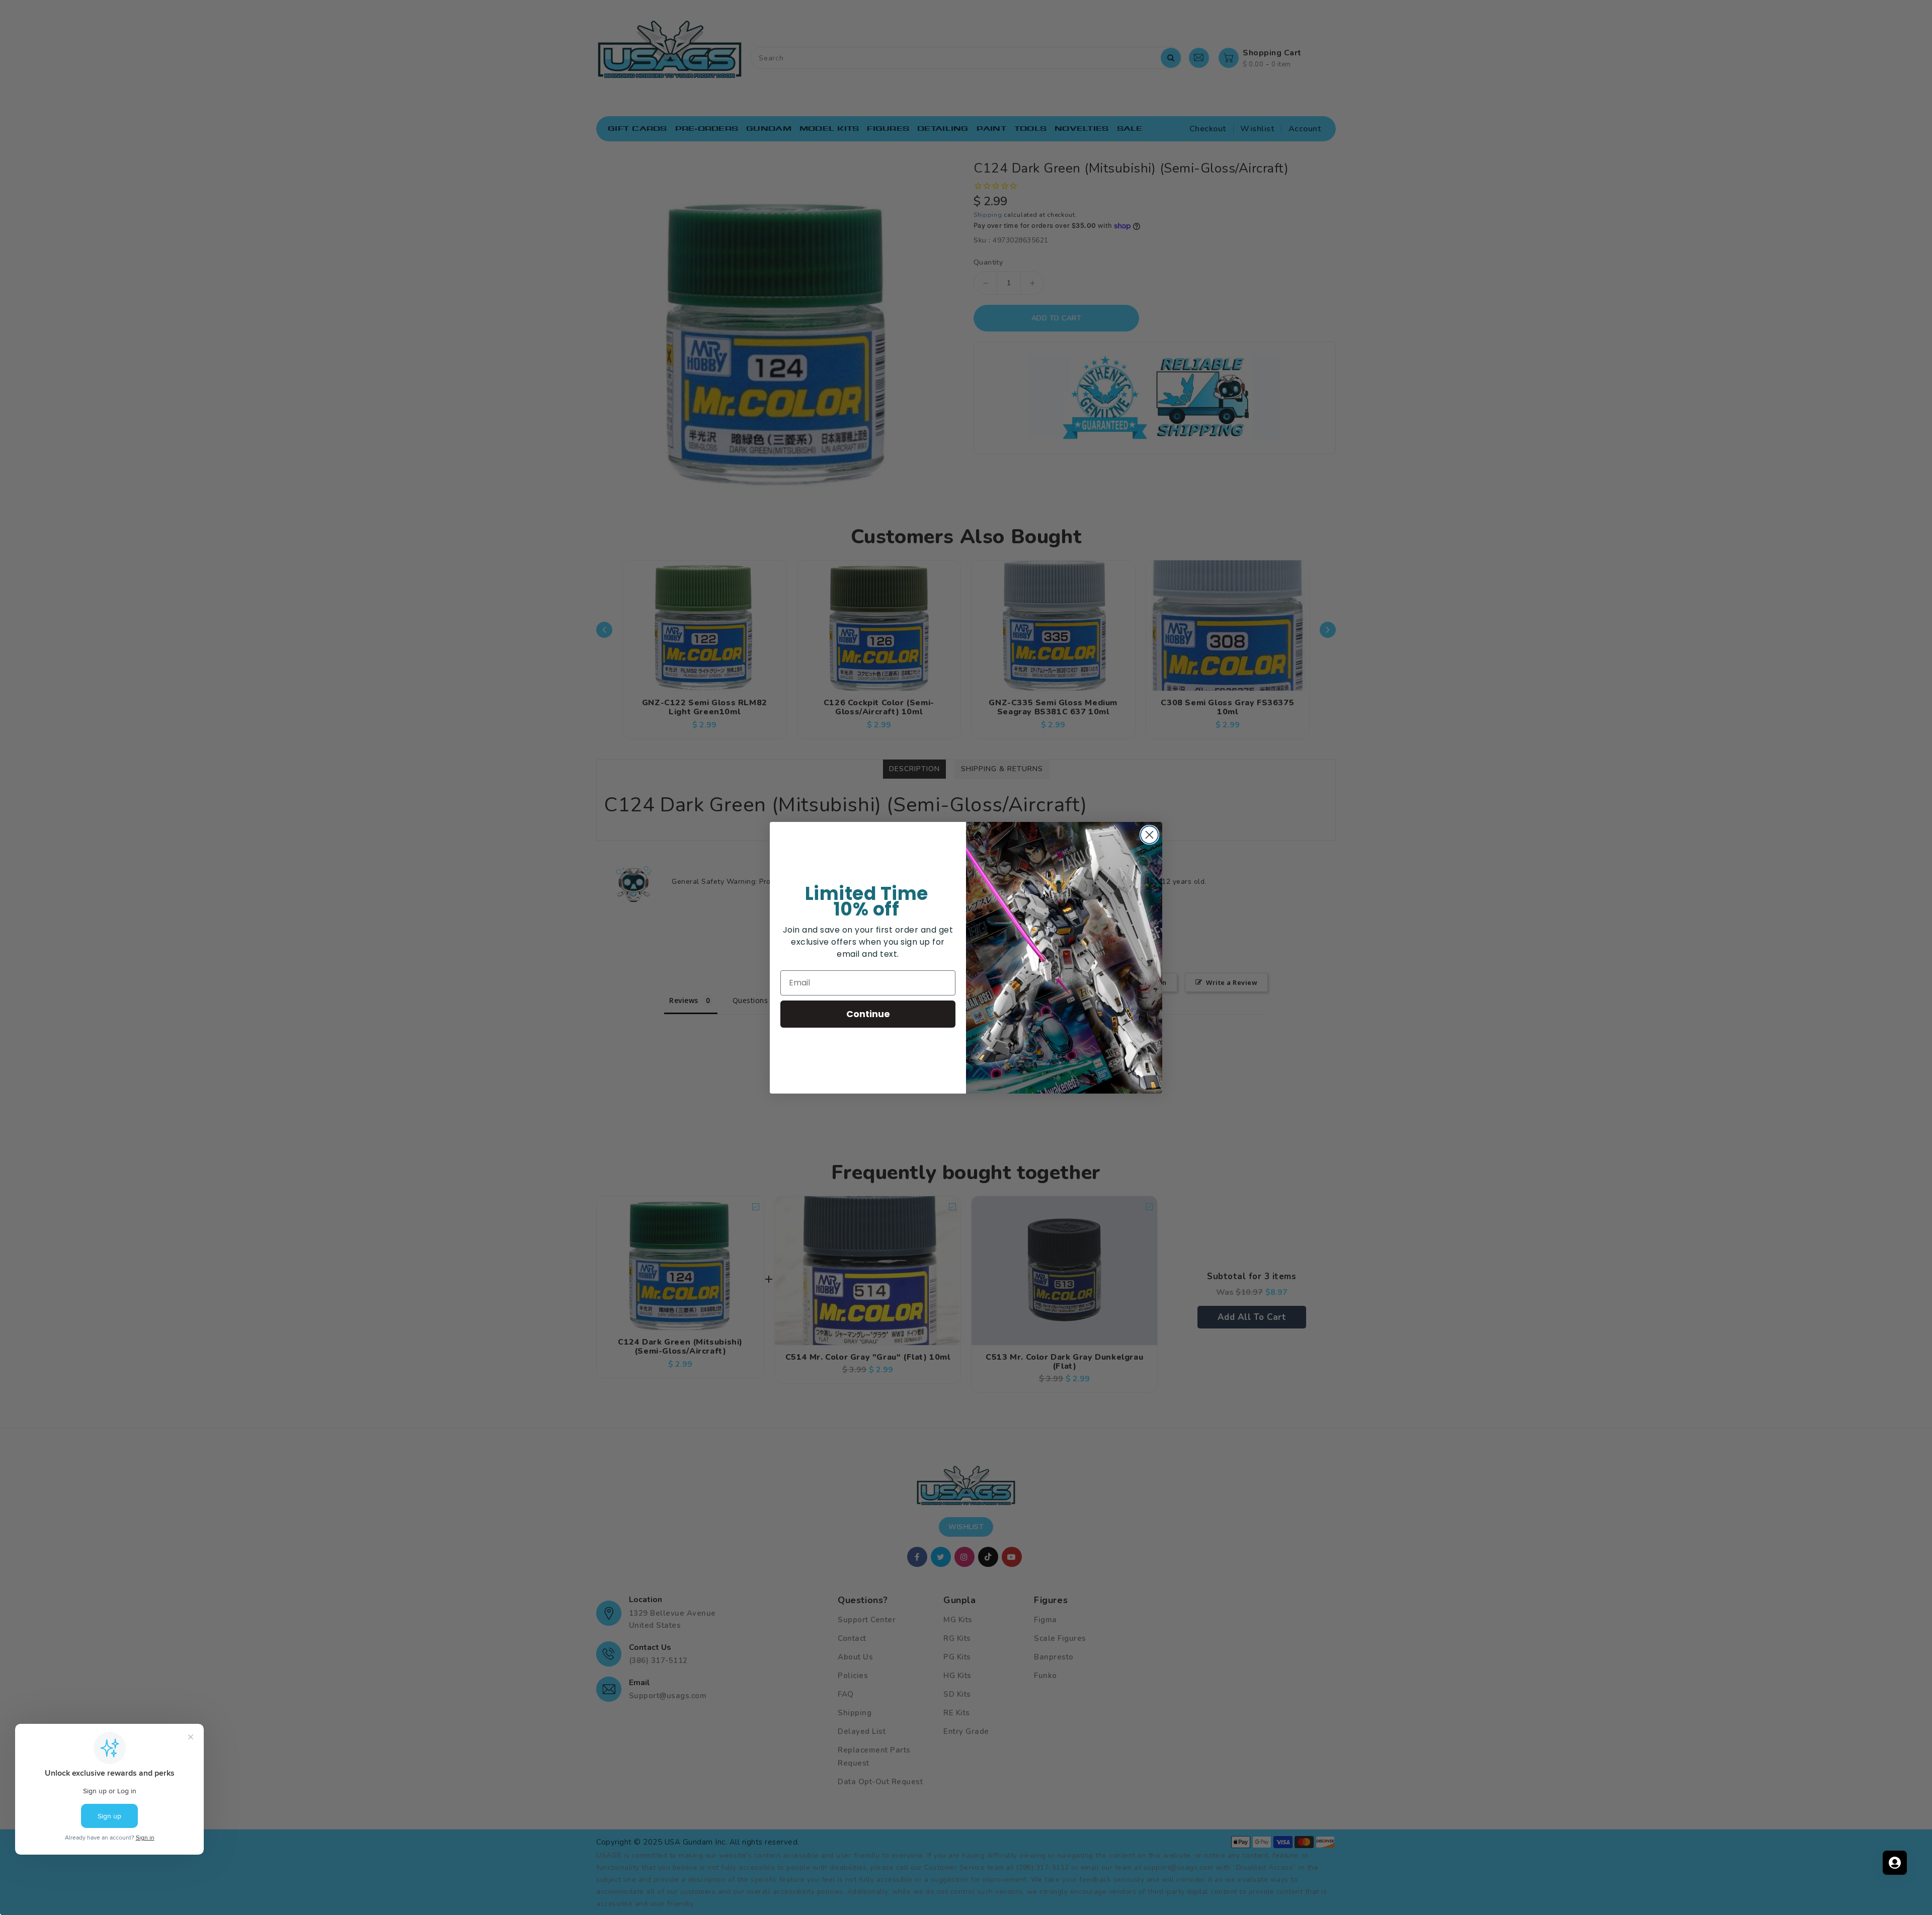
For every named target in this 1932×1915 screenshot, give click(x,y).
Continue (868, 1014)
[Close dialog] (1149, 835)
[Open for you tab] (1895, 1863)
